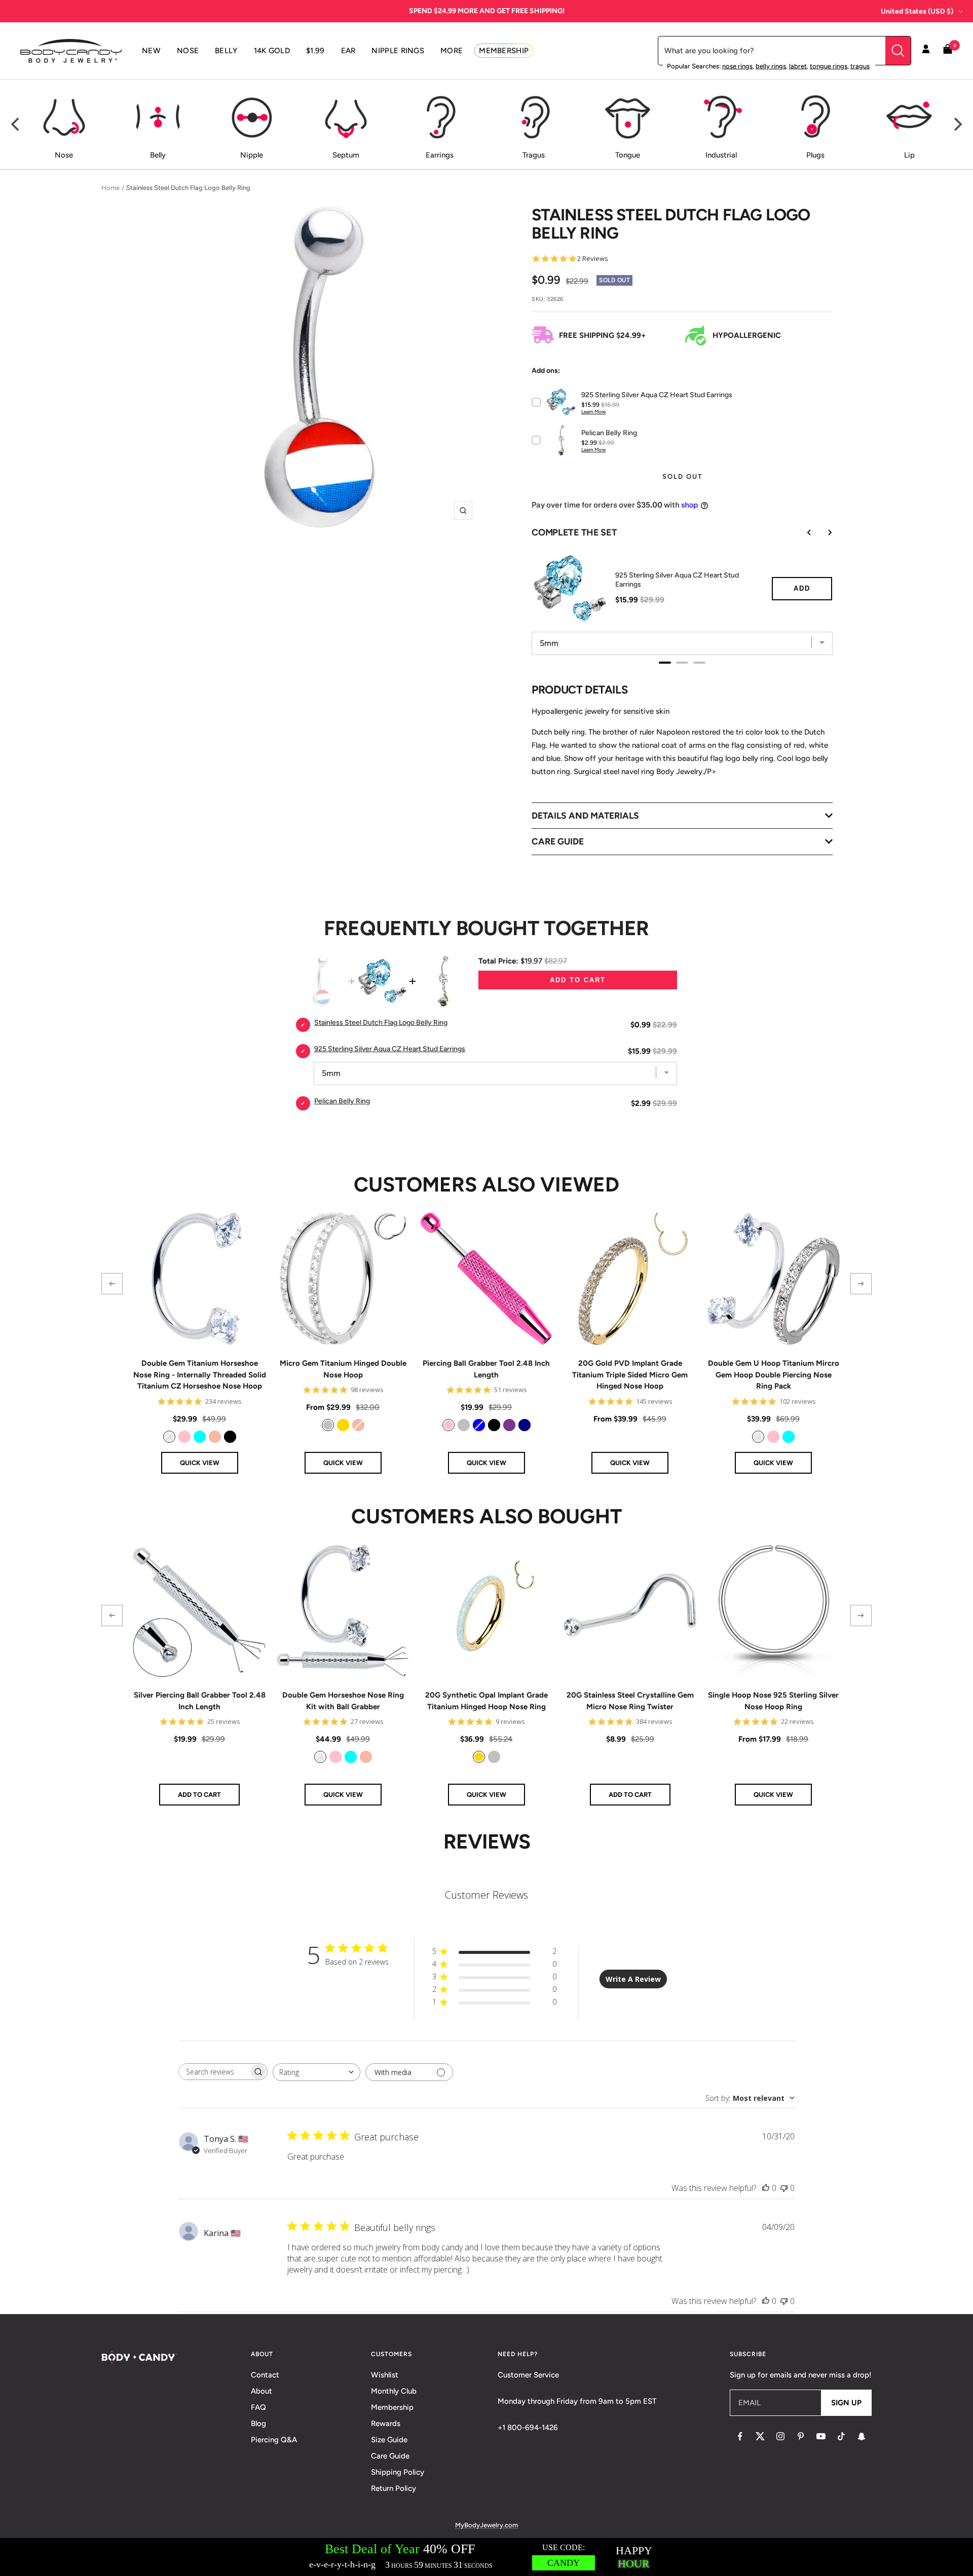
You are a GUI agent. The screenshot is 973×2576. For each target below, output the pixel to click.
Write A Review (633, 1979)
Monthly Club (394, 2391)
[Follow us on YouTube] (821, 2436)
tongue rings (829, 66)
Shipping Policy (398, 2472)
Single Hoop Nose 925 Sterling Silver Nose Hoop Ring (773, 1701)
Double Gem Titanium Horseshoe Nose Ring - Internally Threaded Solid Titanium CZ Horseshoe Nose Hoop (200, 1375)
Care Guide (390, 2456)
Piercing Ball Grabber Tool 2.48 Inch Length (486, 1369)
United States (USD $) (917, 11)
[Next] (957, 125)
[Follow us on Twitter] (760, 2436)
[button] (112, 1284)
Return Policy (394, 2488)
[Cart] (948, 51)
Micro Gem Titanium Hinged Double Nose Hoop (343, 1369)
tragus (860, 66)
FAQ (258, 2407)
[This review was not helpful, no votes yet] (784, 2188)
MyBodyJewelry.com (486, 2525)
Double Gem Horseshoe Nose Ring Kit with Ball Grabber (343, 1701)
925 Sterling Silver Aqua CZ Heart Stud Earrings (677, 580)
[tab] (665, 663)
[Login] (926, 51)
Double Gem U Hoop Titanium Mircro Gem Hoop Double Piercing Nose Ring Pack (774, 1375)
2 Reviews (593, 259)
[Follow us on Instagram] (780, 2436)
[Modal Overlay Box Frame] (486, 2557)
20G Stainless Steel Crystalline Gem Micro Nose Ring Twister (630, 1701)
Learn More (593, 412)
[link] (169, 1437)
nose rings (737, 66)
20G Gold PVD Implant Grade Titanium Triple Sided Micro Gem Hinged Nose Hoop (630, 1375)
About (261, 2391)
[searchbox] (214, 2072)
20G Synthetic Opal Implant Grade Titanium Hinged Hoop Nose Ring (486, 1701)
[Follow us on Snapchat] (862, 2436)
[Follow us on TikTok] (841, 2436)
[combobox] (316, 2072)
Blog (258, 2424)
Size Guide (389, 2440)
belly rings (771, 66)
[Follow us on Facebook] (740, 2436)
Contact (265, 2375)
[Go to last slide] (802, 532)
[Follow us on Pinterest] (801, 2436)
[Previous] (16, 125)
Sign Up (846, 2403)
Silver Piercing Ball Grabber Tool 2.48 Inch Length (200, 1701)
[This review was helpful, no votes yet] (766, 2188)
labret (798, 66)
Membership (392, 2407)
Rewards (386, 2424)
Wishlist (385, 2375)
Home (110, 188)
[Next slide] (822, 532)
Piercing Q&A (274, 2440)
